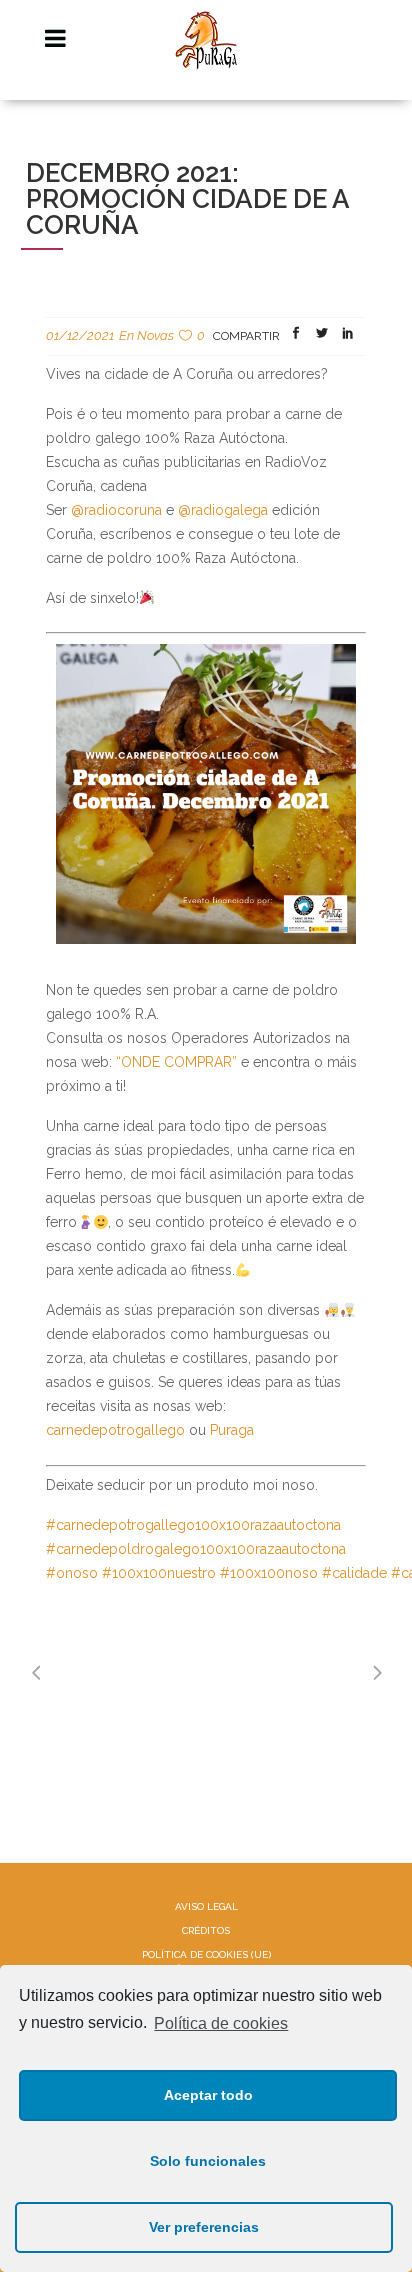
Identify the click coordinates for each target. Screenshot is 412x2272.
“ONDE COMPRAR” (178, 1062)
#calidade (354, 1573)
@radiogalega (223, 510)
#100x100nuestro (159, 1573)
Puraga (232, 1430)
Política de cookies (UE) (206, 1954)
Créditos (206, 1930)
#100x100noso (269, 1573)
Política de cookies (221, 2023)
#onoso (72, 1573)
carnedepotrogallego (115, 1430)
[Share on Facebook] (296, 336)
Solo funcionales (208, 2161)
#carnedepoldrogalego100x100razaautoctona (196, 1549)
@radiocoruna (116, 510)
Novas (155, 335)
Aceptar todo (208, 2095)
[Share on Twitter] (322, 336)
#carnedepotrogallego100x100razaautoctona (193, 1525)
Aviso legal (206, 1906)
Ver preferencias (204, 2227)
